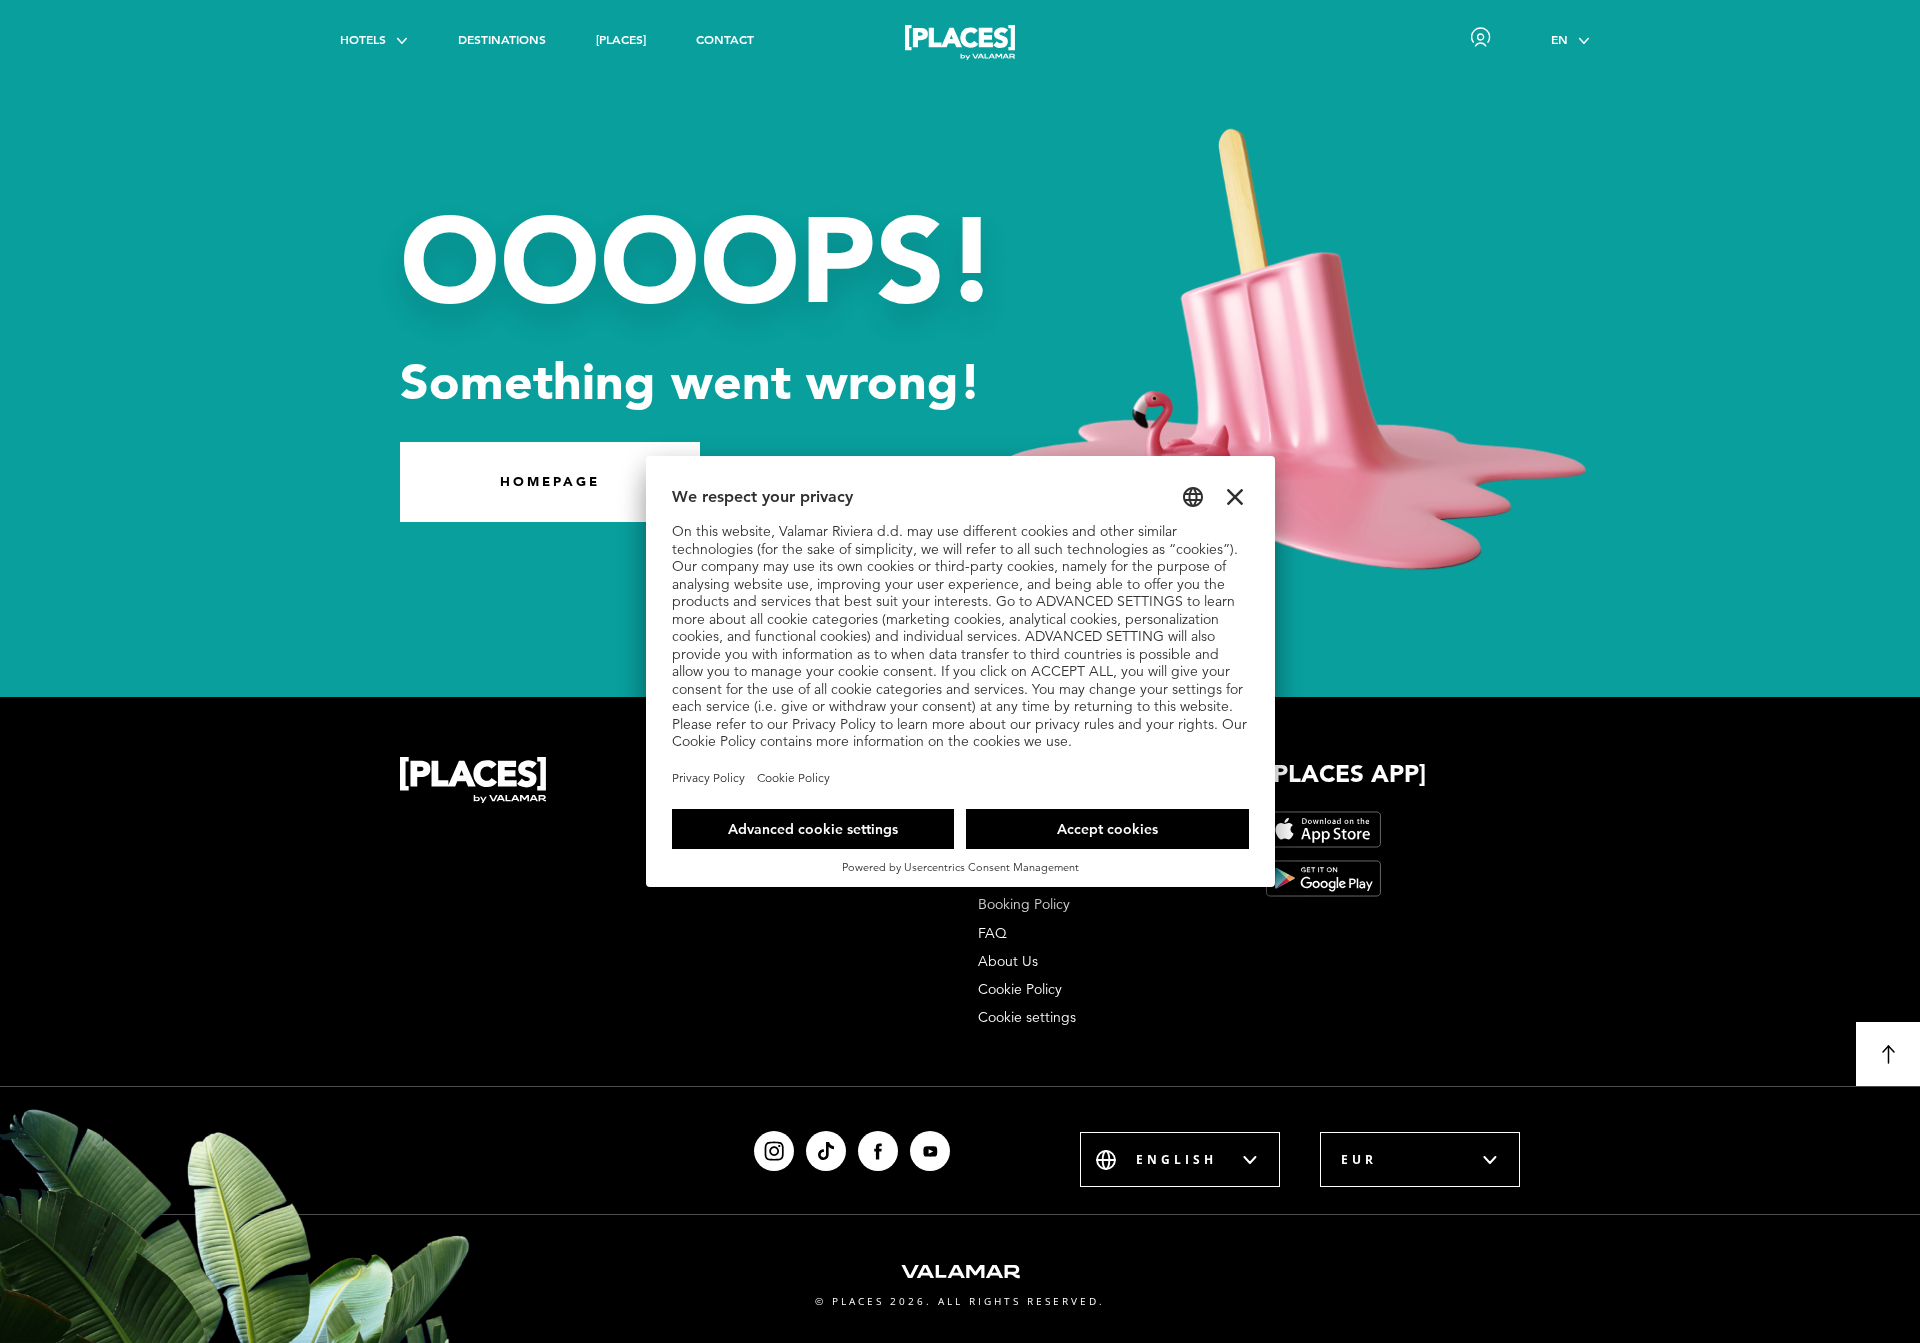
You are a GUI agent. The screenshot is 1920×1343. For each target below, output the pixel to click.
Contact (725, 39)
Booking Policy (1024, 904)
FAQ (992, 933)
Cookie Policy (1020, 989)
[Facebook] (878, 1151)
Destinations (502, 39)
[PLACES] (621, 39)
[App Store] (1323, 829)
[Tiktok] (826, 1151)
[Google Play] (1323, 878)
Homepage (550, 481)
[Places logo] (960, 46)
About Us (1008, 961)
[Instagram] (774, 1151)
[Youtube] (930, 1151)
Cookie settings (1027, 1017)
